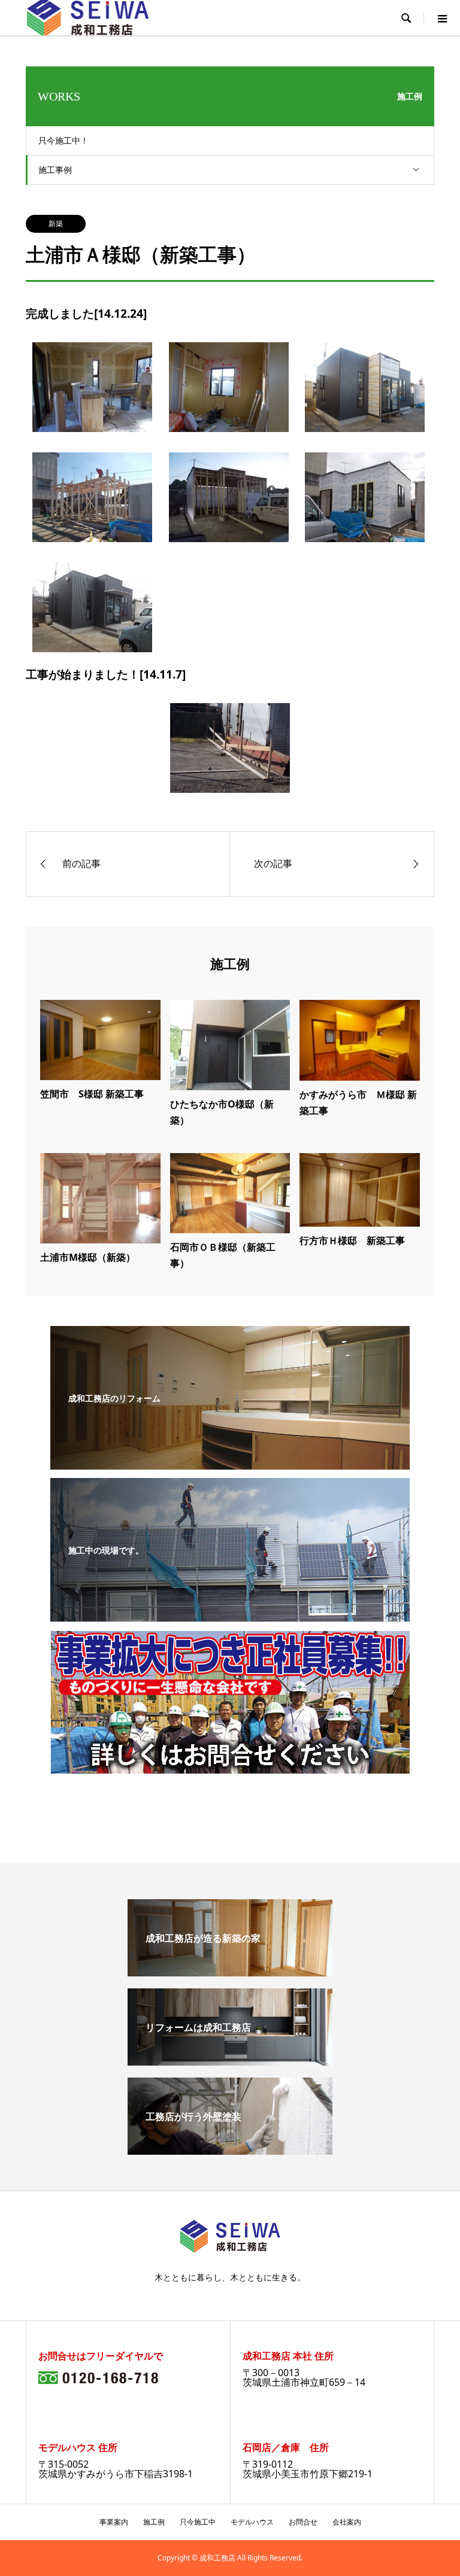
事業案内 (114, 2522)
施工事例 (55, 170)
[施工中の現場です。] (230, 1613)
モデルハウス (252, 2522)
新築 (56, 223)
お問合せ (303, 2522)
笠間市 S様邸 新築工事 (92, 1094)
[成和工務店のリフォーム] (230, 1461)
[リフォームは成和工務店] (230, 2061)
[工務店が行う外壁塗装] (230, 2150)
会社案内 (347, 2522)
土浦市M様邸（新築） (88, 1257)
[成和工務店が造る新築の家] (230, 1972)
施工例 (154, 2522)
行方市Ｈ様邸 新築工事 (352, 1240)
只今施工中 (198, 2522)
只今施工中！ (63, 140)
